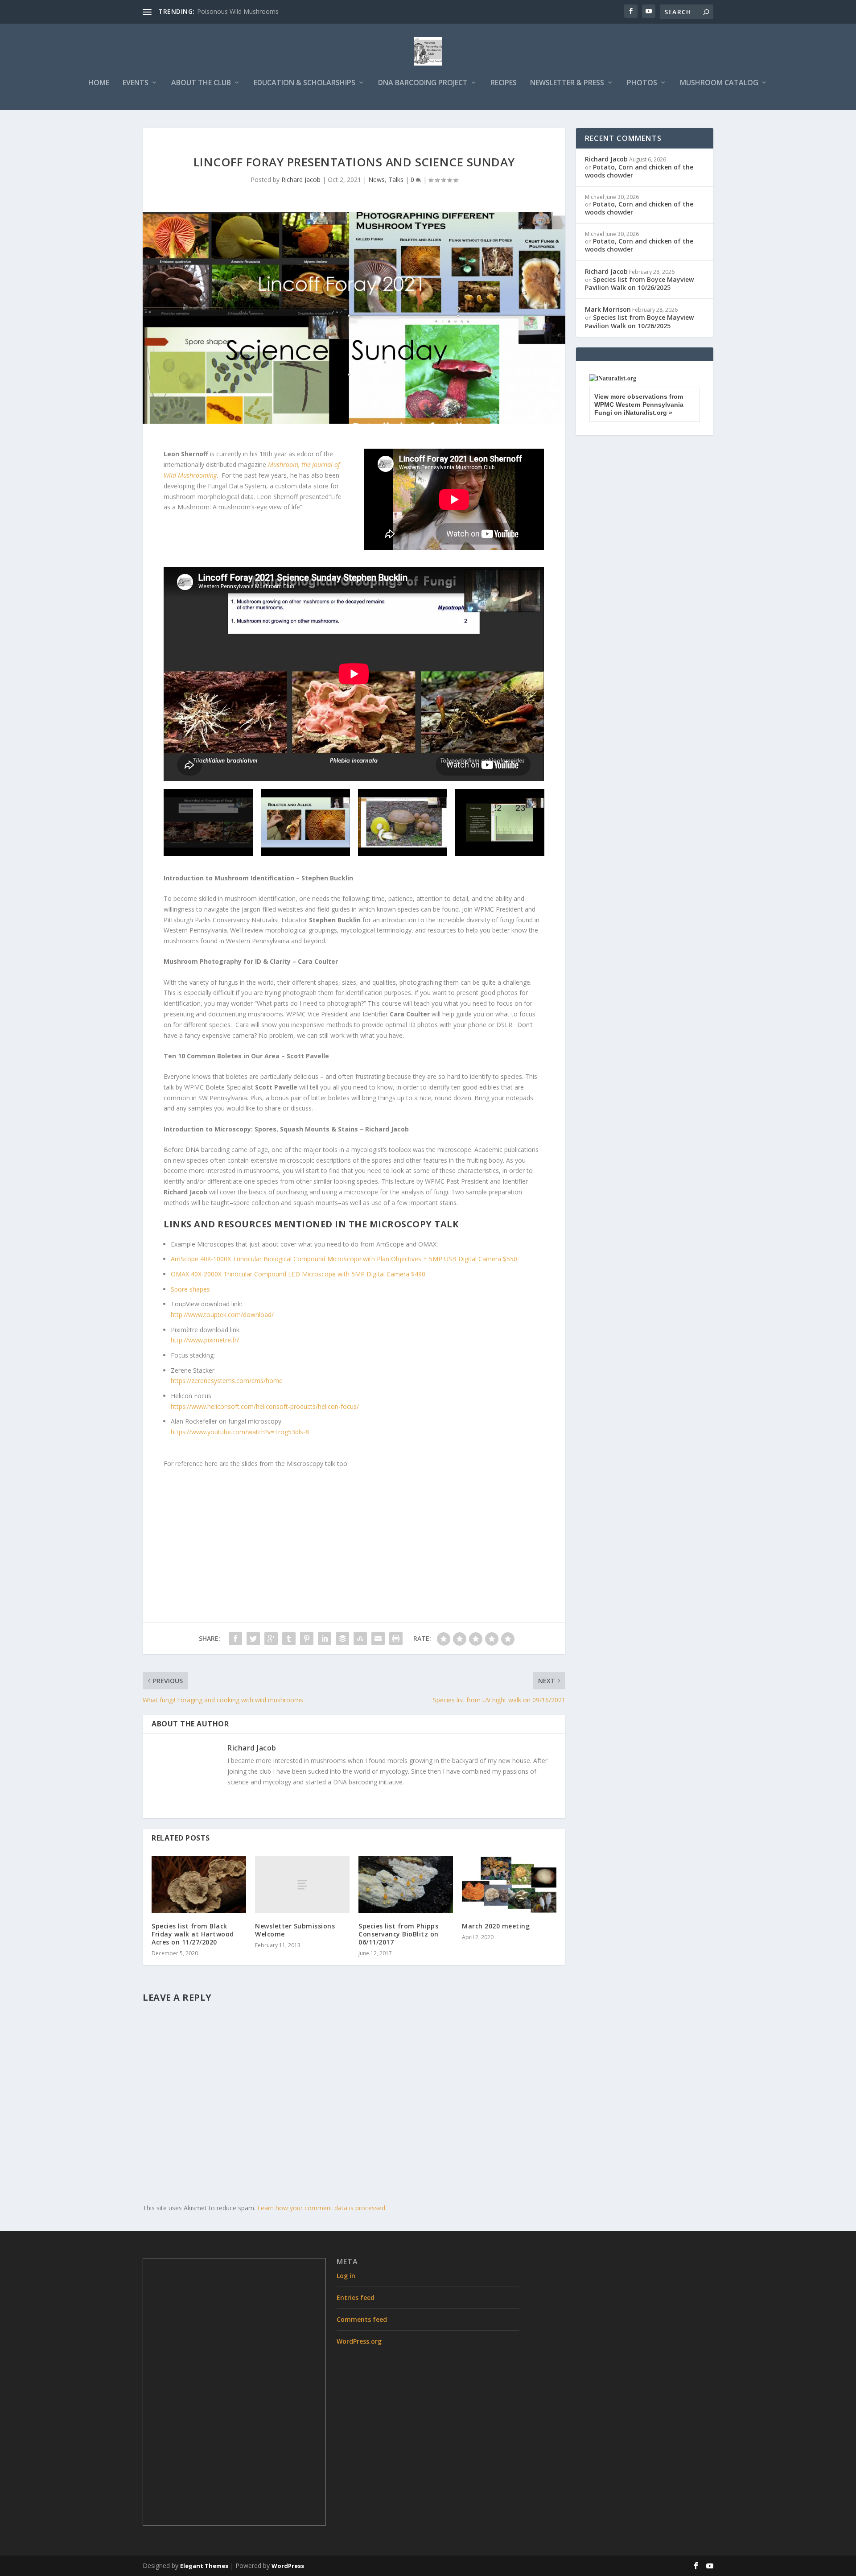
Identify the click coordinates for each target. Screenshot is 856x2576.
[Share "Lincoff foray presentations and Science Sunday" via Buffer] (342, 1639)
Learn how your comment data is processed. (322, 2208)
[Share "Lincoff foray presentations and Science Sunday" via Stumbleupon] (360, 1639)
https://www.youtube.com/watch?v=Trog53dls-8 (240, 1432)
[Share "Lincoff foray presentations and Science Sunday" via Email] (378, 1639)
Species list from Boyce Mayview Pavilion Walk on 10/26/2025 (639, 283)
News (377, 180)
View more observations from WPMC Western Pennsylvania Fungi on (639, 405)
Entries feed (356, 2297)
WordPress (288, 2566)
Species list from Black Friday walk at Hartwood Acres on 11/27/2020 (193, 1934)
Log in (346, 2276)
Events (136, 83)
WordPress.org (359, 2341)
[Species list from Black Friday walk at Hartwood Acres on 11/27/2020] (199, 1885)
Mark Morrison (608, 309)
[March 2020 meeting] (509, 1885)
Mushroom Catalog (719, 83)
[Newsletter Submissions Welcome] (302, 1885)
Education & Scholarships (305, 83)
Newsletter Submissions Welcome (295, 1930)
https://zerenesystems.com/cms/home (227, 1381)
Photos (642, 83)
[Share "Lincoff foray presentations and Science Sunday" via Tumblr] (289, 1639)
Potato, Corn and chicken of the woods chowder (639, 171)
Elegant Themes (204, 2566)
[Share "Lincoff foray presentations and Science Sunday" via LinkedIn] (325, 1639)
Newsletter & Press (567, 83)
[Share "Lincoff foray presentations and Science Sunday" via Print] (396, 1639)
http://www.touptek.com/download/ (222, 1315)
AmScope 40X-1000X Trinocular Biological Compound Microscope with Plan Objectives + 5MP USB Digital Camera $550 (344, 1259)
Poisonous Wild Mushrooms (238, 11)
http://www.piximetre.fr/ (205, 1340)
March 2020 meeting (496, 1926)
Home (99, 83)
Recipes (504, 83)
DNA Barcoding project (423, 83)
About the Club (201, 83)
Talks (396, 180)
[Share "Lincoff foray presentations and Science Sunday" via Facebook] (235, 1639)
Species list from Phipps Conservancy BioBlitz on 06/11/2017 (399, 1934)
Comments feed (362, 2319)
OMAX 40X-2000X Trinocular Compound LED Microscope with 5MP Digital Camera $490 (298, 1274)
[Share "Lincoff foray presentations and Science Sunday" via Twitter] (253, 1639)
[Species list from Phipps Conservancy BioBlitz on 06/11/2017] (406, 1885)
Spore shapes (190, 1289)
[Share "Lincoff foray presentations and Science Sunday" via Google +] (271, 1639)
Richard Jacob (301, 180)
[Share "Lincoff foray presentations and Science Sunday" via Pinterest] (307, 1639)
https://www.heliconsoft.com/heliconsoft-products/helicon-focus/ (265, 1406)
